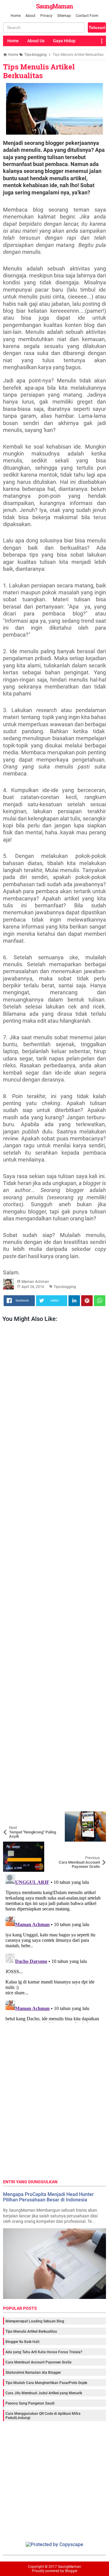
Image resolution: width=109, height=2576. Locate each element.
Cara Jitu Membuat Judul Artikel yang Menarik (44, 2393)
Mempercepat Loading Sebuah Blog (35, 2321)
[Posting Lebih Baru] (12, 1816)
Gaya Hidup (64, 41)
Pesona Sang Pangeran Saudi (30, 2403)
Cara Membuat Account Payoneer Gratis (38, 2362)
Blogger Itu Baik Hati (22, 2342)
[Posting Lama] (97, 1846)
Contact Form (87, 16)
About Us (36, 41)
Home (16, 16)
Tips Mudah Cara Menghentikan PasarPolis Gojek (46, 2383)
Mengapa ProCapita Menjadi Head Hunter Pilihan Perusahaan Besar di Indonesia (48, 2197)
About (30, 16)
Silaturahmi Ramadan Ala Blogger (33, 2373)
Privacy (46, 16)
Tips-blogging (65, 1287)
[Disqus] (54, 1947)
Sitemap (64, 16)
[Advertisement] (54, 1568)
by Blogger (69, 2571)
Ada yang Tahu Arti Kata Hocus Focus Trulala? (44, 2352)
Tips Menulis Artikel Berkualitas (39, 71)
